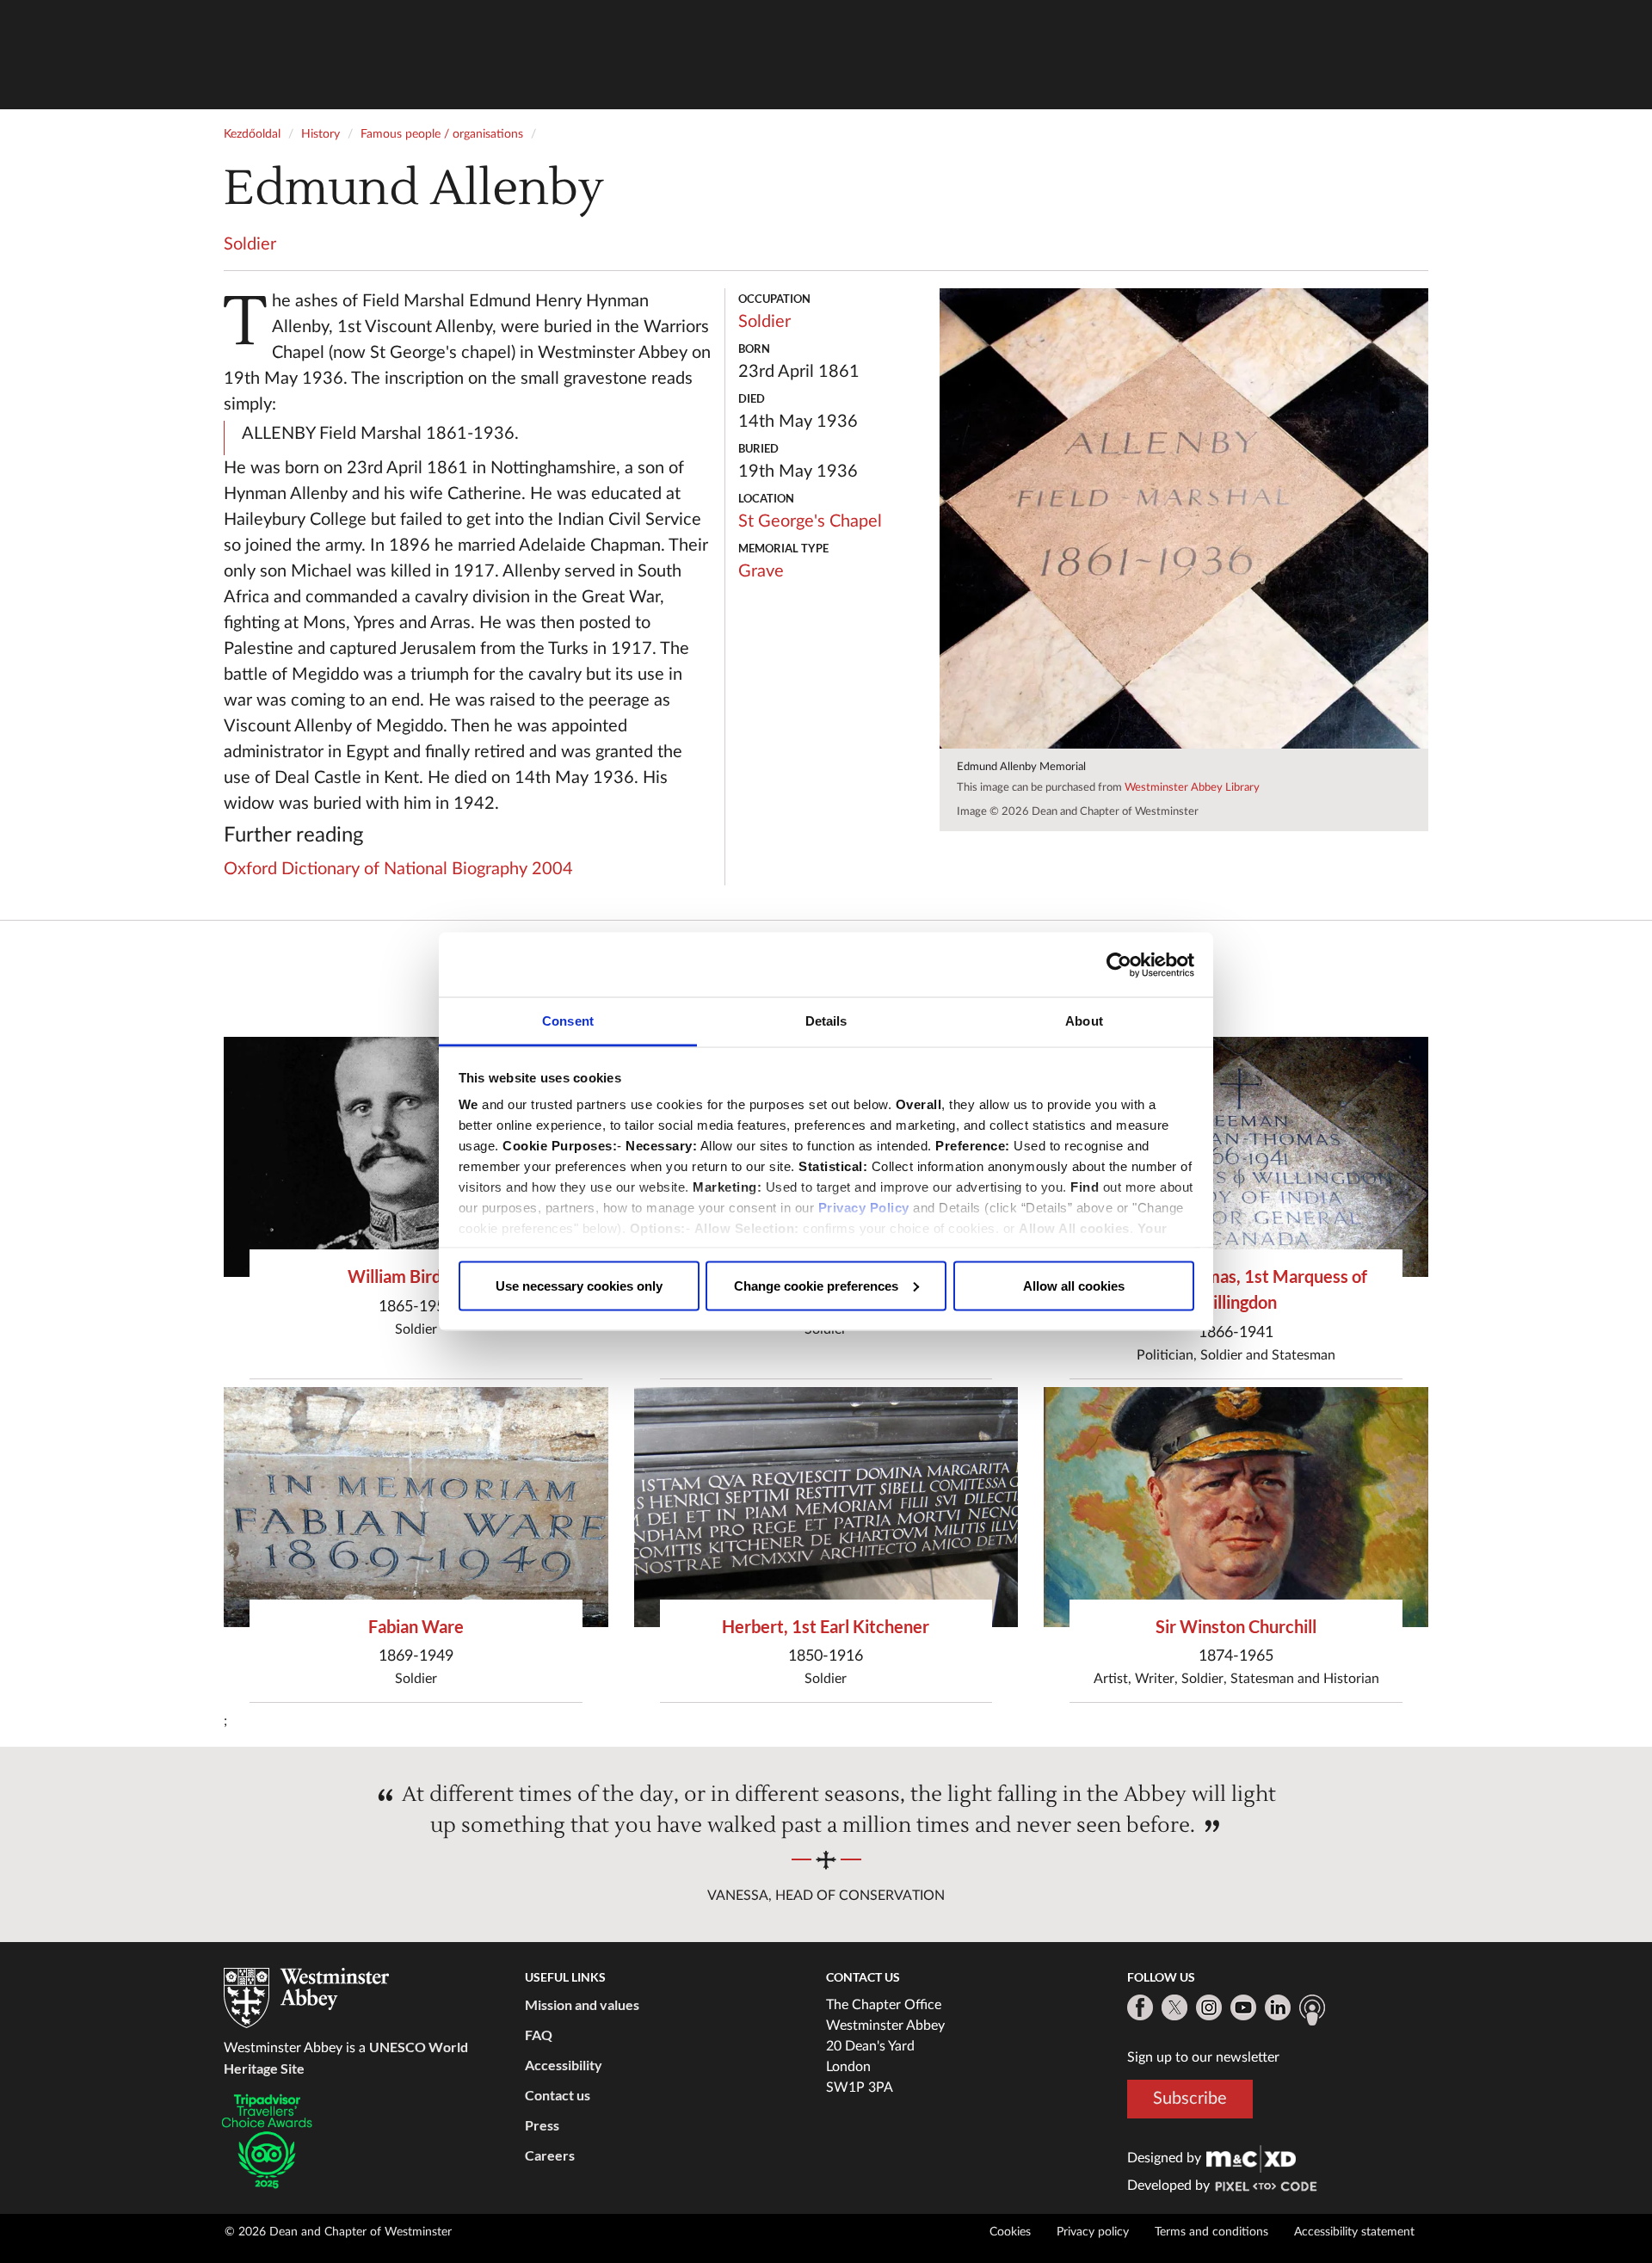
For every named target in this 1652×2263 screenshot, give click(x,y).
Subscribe (1190, 2099)
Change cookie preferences (816, 1285)
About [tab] (1084, 1021)
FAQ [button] (539, 2035)
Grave (761, 571)
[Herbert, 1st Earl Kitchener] (826, 1507)
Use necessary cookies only (579, 1285)
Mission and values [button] (582, 2004)
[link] (1251, 2158)
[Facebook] (1140, 2007)
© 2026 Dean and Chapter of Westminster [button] (338, 2232)
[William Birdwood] (416, 1157)
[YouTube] (1243, 2007)
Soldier (250, 244)
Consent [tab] (568, 1021)
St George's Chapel (810, 521)
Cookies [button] (1010, 2232)
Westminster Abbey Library (1192, 788)
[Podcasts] (1312, 2010)
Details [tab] (826, 1021)
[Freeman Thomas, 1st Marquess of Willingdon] (1236, 1157)
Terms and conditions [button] (1211, 2232)
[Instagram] (1209, 2007)
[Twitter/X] (1174, 2007)
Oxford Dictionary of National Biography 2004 (398, 869)
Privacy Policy (864, 1208)
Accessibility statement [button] (1354, 2232)
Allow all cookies (1074, 1285)
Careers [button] (550, 2155)
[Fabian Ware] (416, 1507)
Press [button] (542, 2125)
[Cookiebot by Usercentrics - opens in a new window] (1119, 965)
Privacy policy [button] (1093, 2232)
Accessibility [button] (564, 2065)
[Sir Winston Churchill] (1236, 1507)
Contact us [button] (558, 2095)
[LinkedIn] (1278, 2007)
